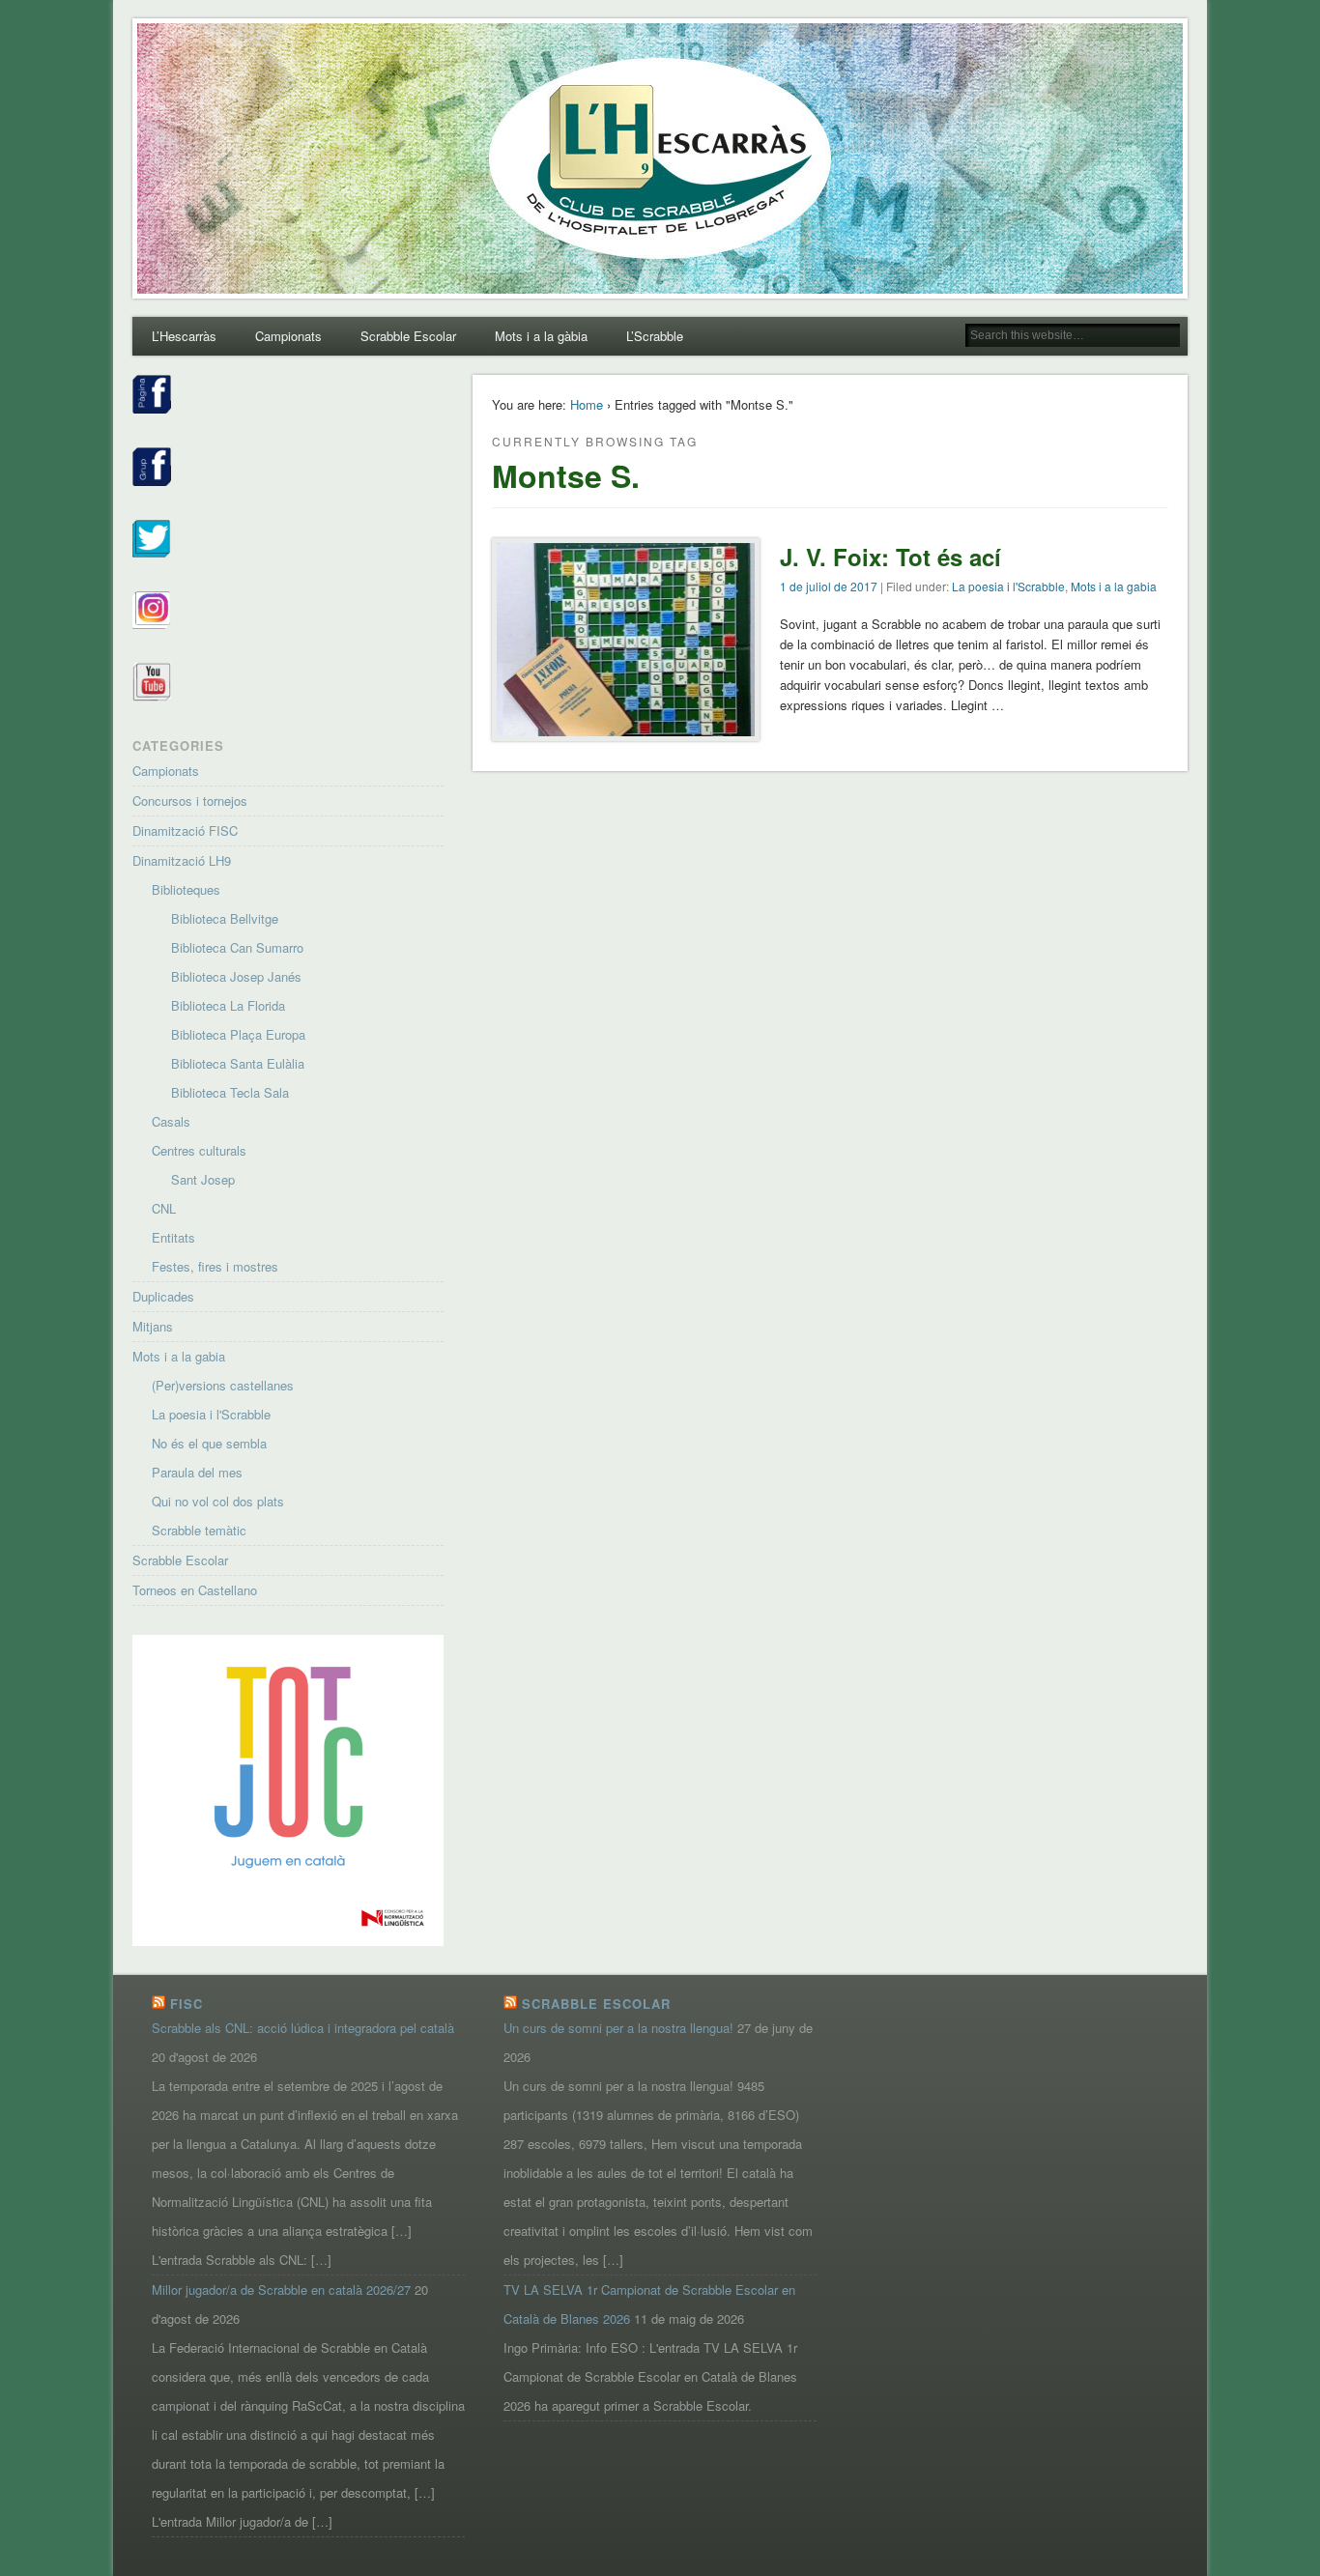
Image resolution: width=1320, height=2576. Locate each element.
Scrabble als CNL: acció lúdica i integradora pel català (303, 2028)
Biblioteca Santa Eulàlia (238, 1063)
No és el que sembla (209, 1443)
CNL (164, 1208)
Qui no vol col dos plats (218, 1501)
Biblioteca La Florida (228, 1005)
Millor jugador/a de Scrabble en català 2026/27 (281, 2290)
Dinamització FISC (185, 830)
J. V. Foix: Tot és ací (890, 557)
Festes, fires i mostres (215, 1266)
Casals (171, 1121)
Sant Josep (203, 1179)
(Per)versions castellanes (223, 1385)
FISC (187, 2004)
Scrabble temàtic (199, 1530)
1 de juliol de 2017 (829, 586)
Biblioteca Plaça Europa (238, 1034)
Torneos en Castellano (195, 1590)
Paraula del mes (197, 1472)
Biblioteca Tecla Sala (230, 1092)
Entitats (173, 1237)
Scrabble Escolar (408, 336)
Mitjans (153, 1326)
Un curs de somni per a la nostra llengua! (618, 2028)
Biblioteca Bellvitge (225, 918)
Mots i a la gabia (1114, 586)
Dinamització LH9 (182, 860)
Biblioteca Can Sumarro (237, 947)
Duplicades (163, 1296)
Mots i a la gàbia (541, 336)
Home (587, 404)
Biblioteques (186, 889)
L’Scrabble (655, 336)
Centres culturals (199, 1150)
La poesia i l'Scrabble (1008, 586)
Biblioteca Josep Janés (236, 976)
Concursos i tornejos (190, 801)
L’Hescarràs (184, 336)
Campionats (288, 336)
